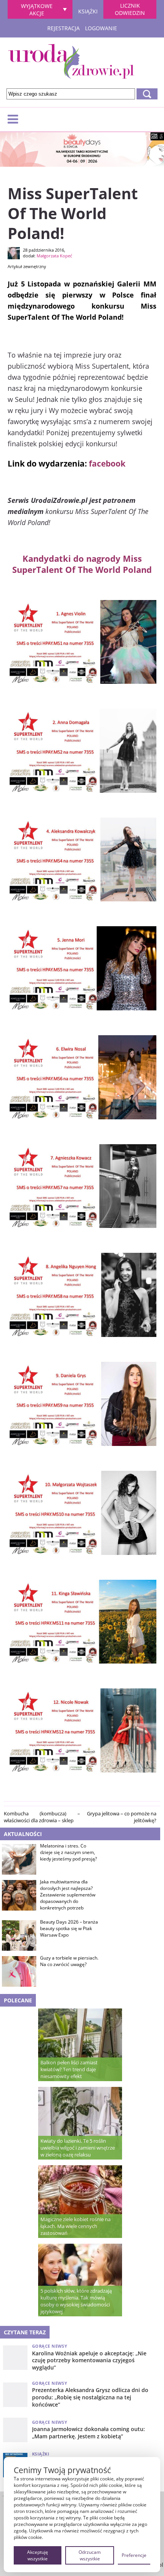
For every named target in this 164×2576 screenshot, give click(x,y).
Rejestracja (64, 28)
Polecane (18, 2000)
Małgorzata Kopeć (54, 256)
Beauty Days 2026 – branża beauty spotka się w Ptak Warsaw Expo (69, 1929)
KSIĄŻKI (88, 10)
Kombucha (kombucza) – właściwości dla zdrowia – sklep (42, 1817)
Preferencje (134, 2555)
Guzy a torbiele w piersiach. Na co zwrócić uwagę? (69, 1961)
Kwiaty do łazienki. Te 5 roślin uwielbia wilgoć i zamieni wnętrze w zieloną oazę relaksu (78, 2148)
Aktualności (23, 1834)
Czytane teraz (25, 2332)
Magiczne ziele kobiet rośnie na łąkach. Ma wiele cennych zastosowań (76, 2226)
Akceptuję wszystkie (38, 2555)
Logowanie (101, 28)
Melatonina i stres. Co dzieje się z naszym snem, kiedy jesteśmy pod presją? (68, 1852)
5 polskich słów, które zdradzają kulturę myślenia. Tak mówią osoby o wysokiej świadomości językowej (76, 2301)
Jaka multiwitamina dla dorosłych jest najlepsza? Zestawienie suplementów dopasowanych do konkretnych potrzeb (68, 1895)
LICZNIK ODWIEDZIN (130, 9)
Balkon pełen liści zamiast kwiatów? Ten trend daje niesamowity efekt (69, 2069)
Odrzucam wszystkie (90, 2555)
